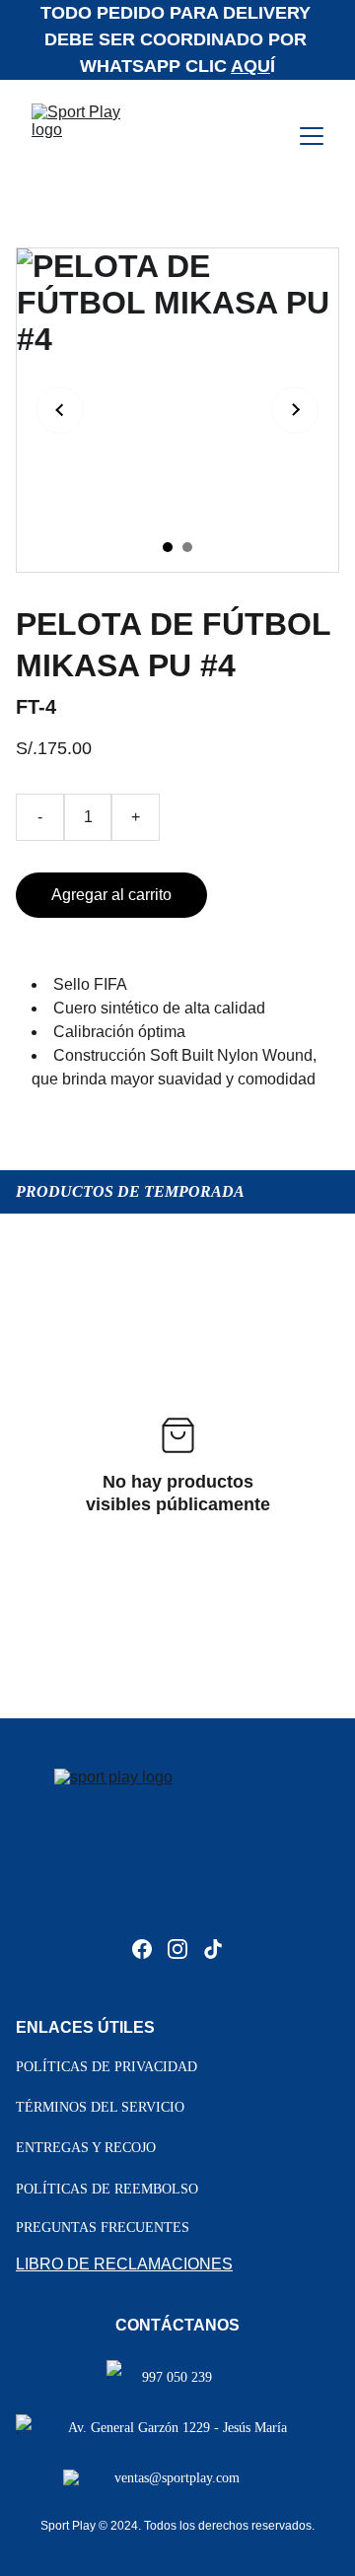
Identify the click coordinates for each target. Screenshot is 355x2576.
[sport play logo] (177, 1848)
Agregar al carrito (111, 895)
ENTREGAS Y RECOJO (86, 2148)
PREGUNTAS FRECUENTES (103, 2228)
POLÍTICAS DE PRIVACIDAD (106, 2067)
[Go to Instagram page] (177, 1949)
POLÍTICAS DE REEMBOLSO (107, 2189)
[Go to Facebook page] (142, 1949)
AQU (250, 66)
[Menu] (312, 136)
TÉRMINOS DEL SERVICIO (100, 2107)
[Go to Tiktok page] (213, 1949)
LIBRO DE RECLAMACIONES (124, 2264)
